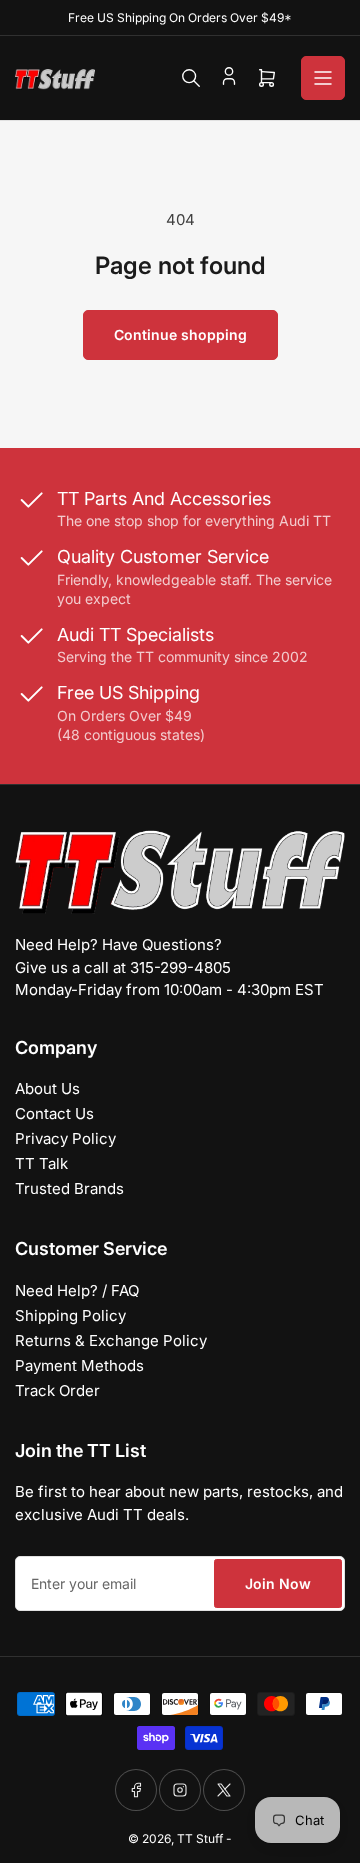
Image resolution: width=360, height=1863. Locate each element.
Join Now (278, 1583)
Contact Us (54, 1113)
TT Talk (41, 1163)
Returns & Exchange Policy (111, 1340)
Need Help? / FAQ (77, 1290)
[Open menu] (323, 78)
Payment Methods (79, 1365)
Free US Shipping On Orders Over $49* (180, 17)
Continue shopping (180, 334)
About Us (47, 1088)
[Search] (191, 78)
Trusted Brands (69, 1188)
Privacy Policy (65, 1138)
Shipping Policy (70, 1315)
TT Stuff (200, 1838)
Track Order (57, 1390)
